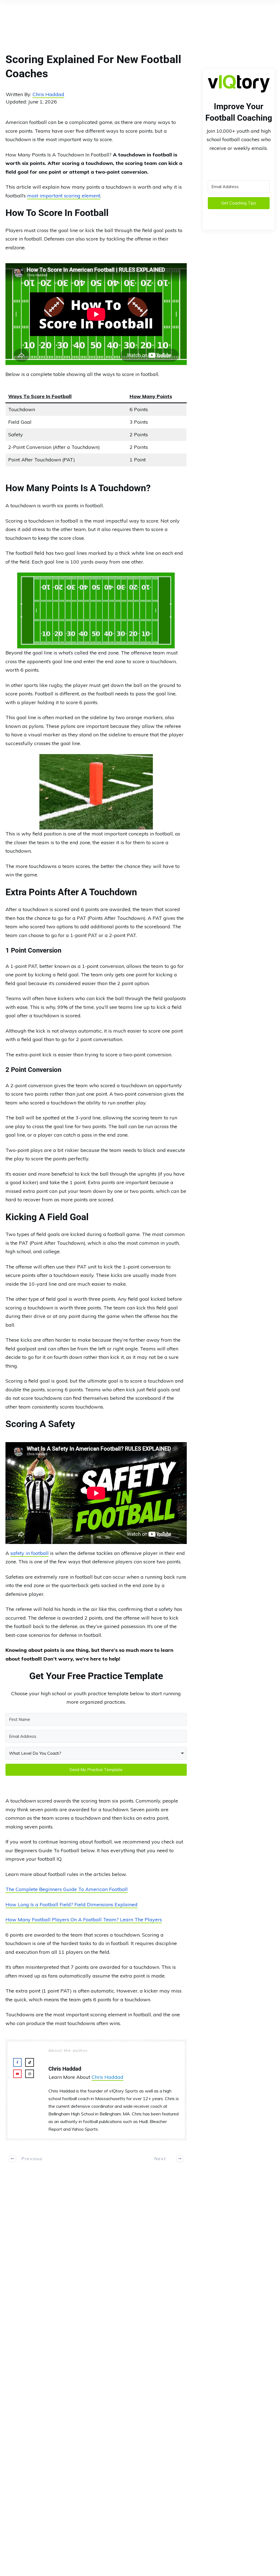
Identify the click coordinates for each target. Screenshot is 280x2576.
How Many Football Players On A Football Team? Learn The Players (84, 1920)
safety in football (30, 1553)
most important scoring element (64, 196)
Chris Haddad (48, 94)
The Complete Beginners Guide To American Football (67, 1889)
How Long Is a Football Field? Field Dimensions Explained (72, 1904)
